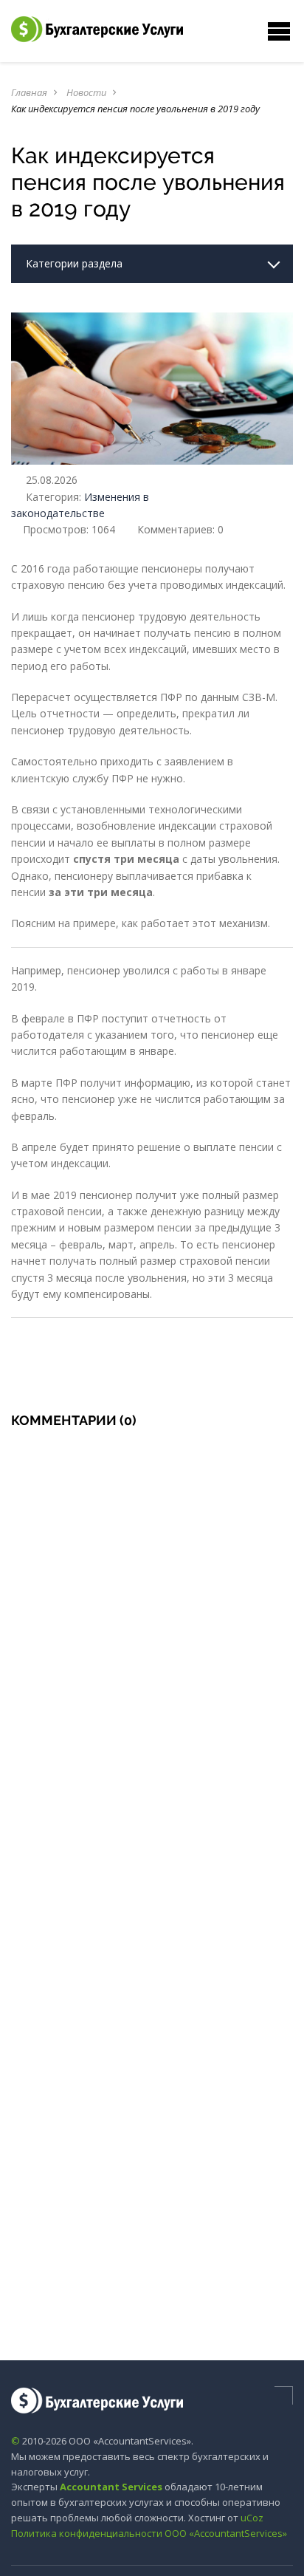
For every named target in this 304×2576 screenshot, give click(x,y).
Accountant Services (111, 2487)
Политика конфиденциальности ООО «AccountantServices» (149, 2533)
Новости (86, 92)
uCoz (252, 2518)
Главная (29, 92)
